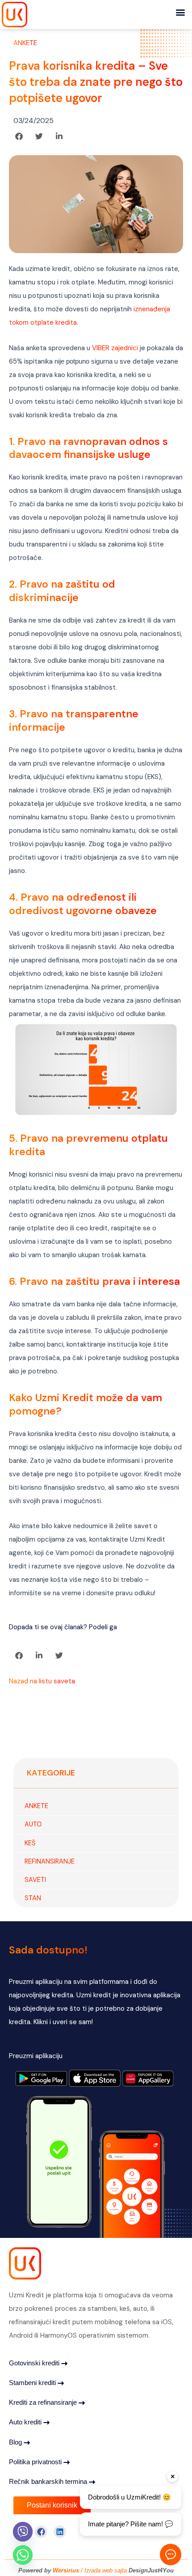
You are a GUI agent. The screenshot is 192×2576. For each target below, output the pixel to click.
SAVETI (35, 1880)
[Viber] (23, 2532)
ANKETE (25, 43)
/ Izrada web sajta (104, 2570)
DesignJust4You (151, 2570)
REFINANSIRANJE (50, 1862)
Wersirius (67, 2570)
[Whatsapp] (23, 2555)
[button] (180, 12)
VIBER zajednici (116, 348)
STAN (33, 1898)
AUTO (33, 1824)
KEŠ (30, 1843)
